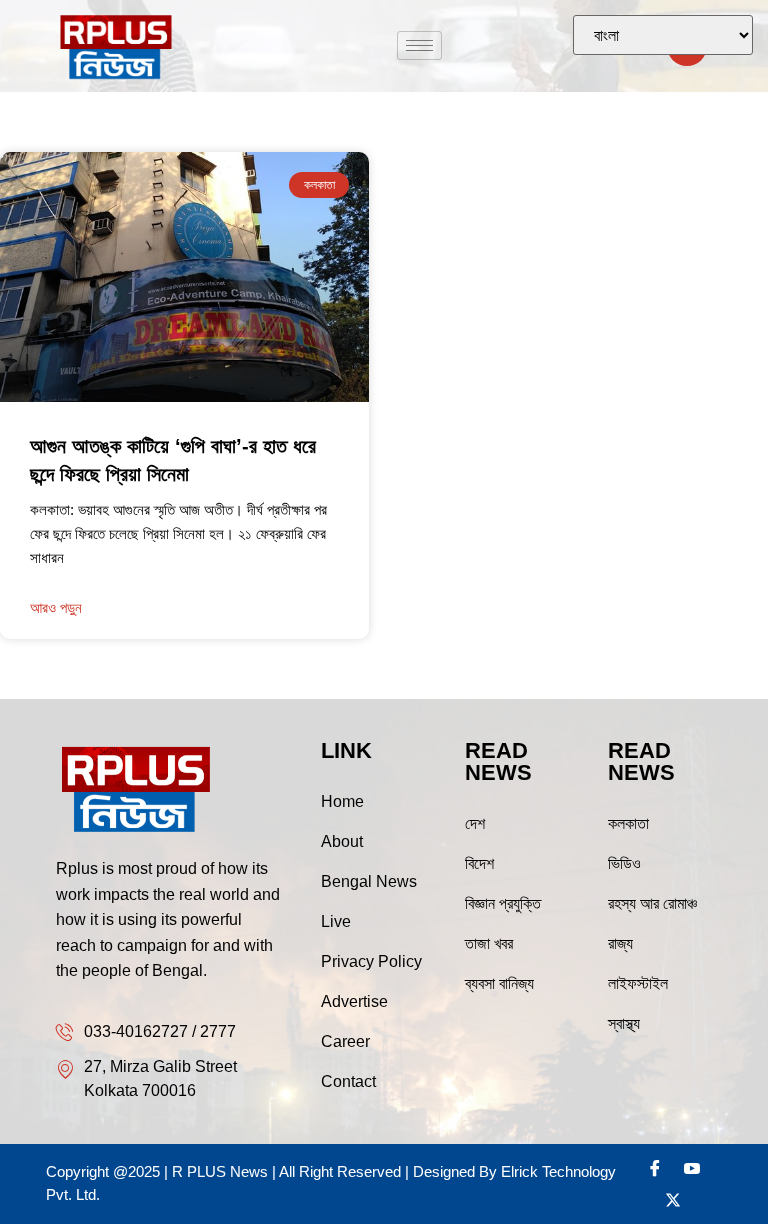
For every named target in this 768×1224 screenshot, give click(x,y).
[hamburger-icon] (419, 45)
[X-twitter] (673, 1200)
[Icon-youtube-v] (692, 1168)
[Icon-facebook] (655, 1168)
